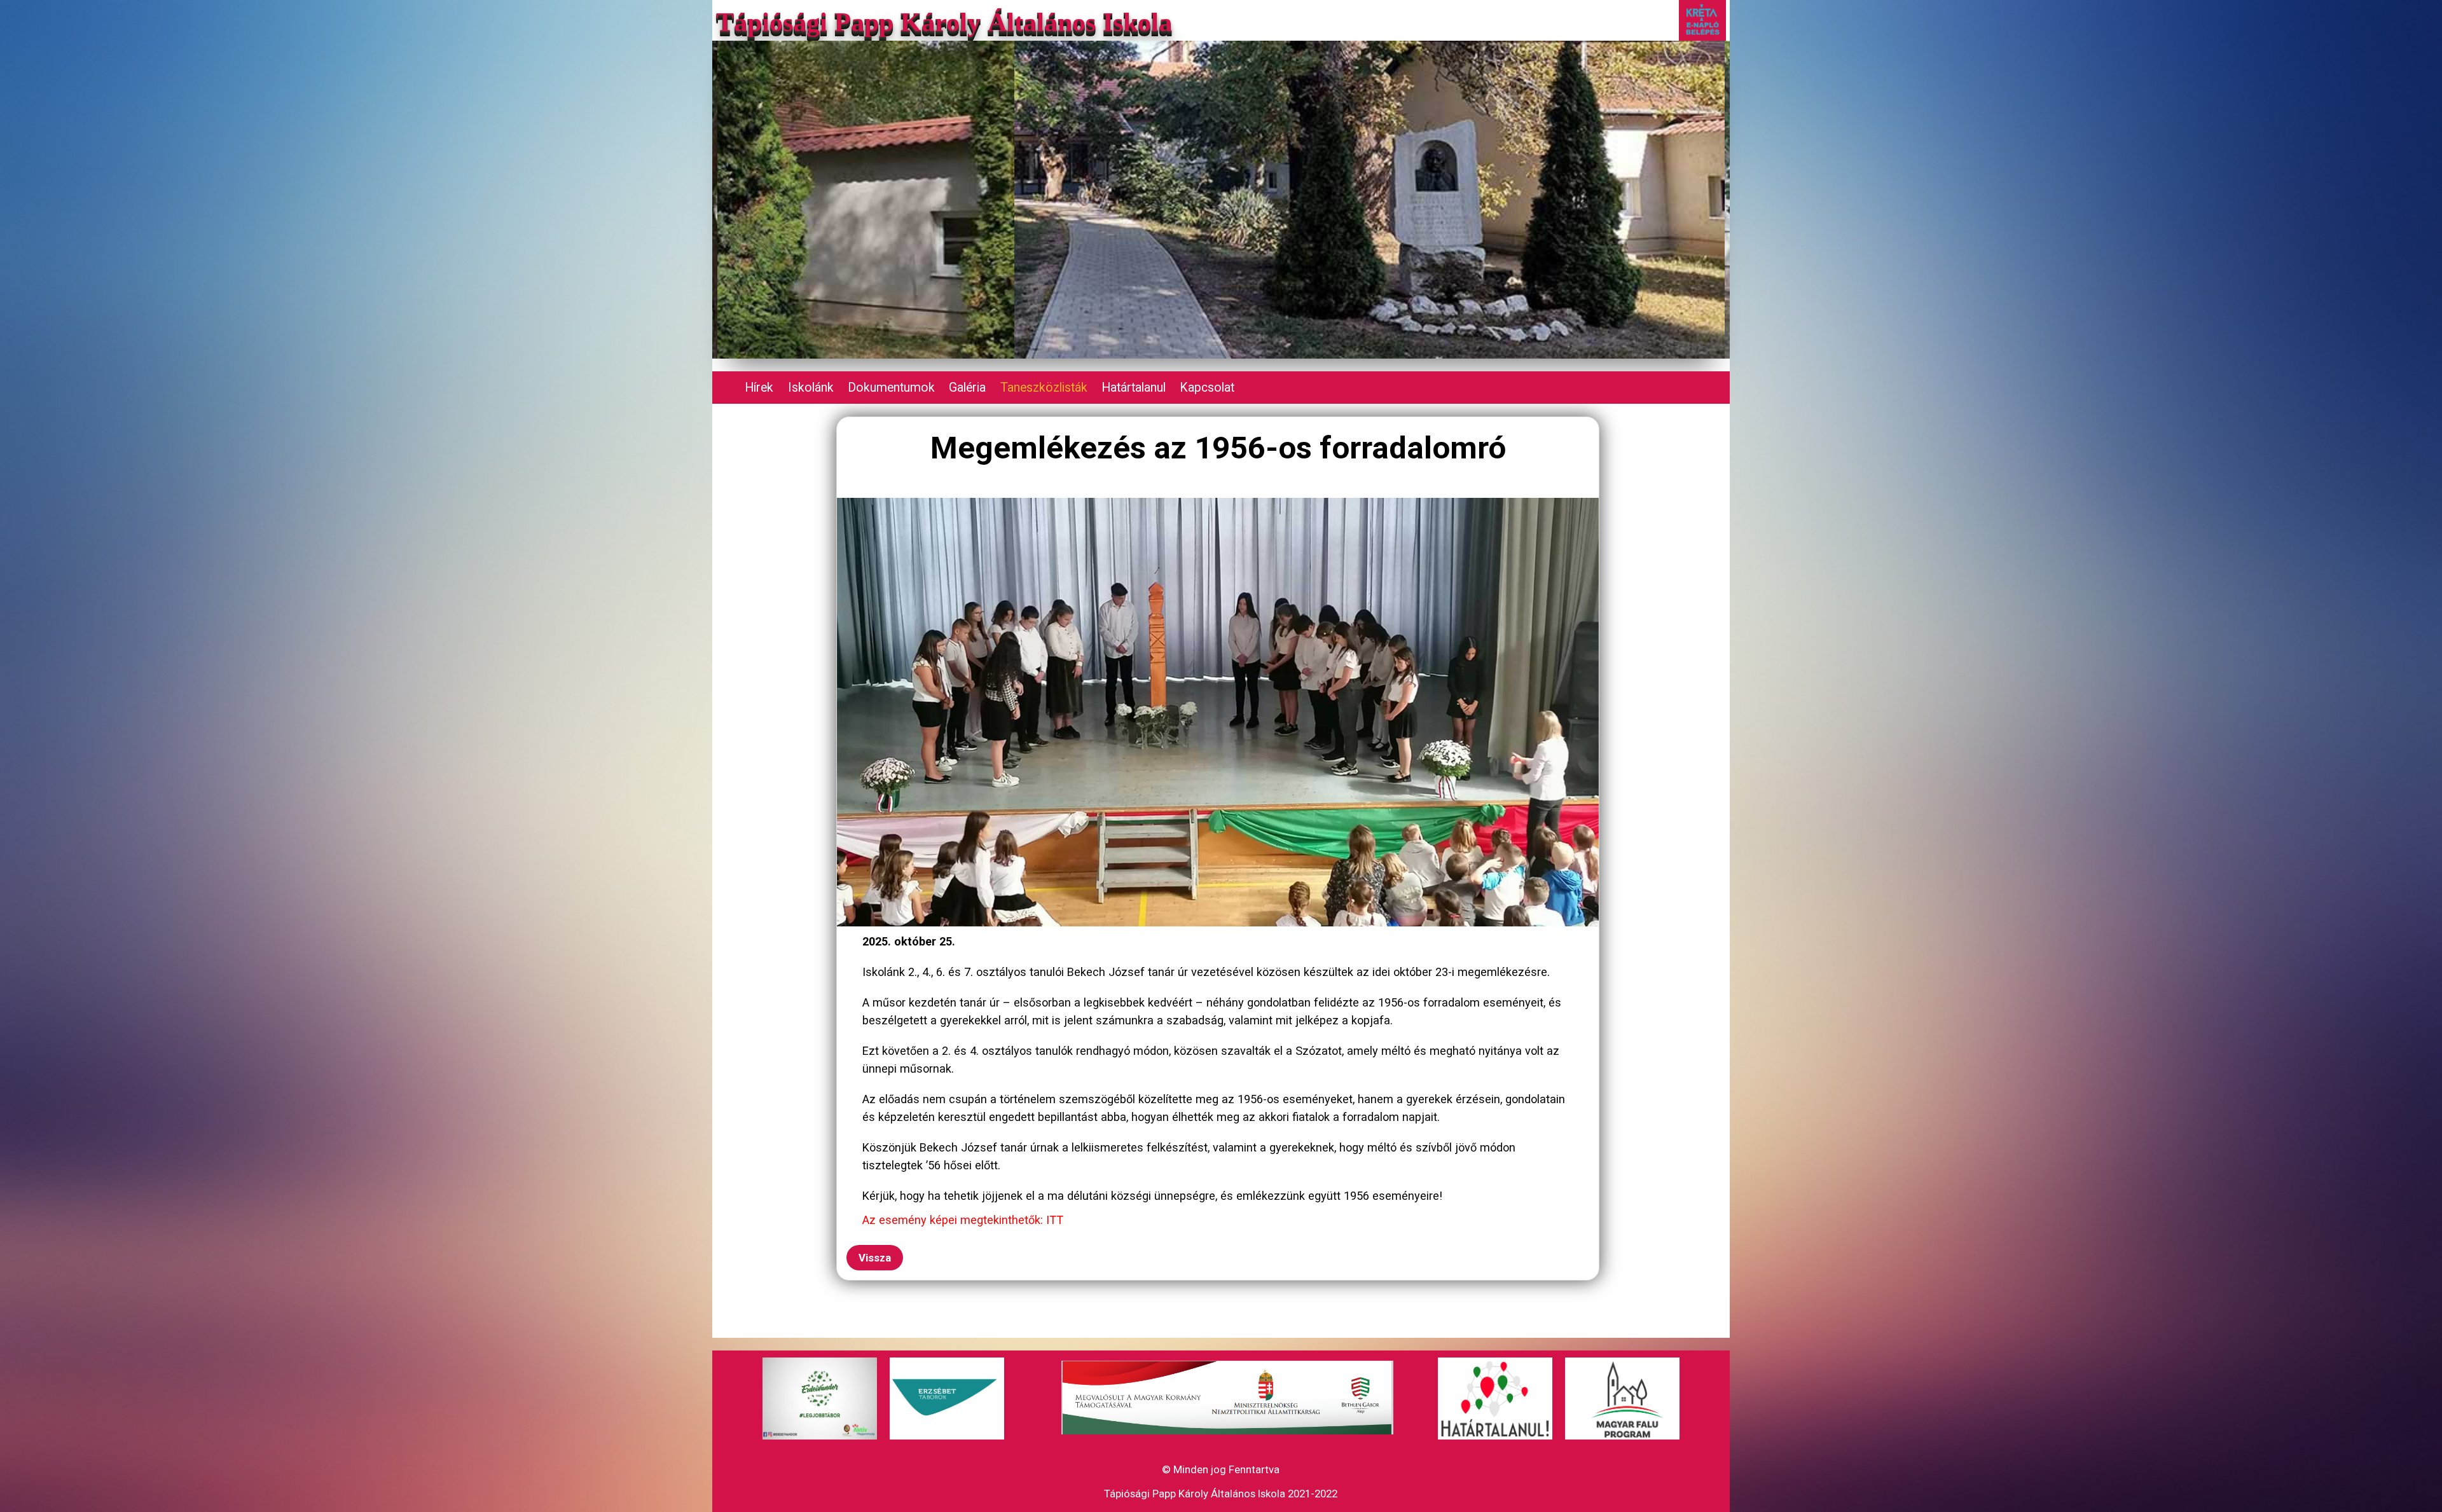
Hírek (759, 388)
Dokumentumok (891, 388)
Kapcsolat (1207, 388)
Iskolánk (811, 388)
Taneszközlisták (1044, 388)
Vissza (875, 1258)
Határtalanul (1134, 388)
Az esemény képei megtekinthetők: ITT (963, 1220)
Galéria (967, 388)
